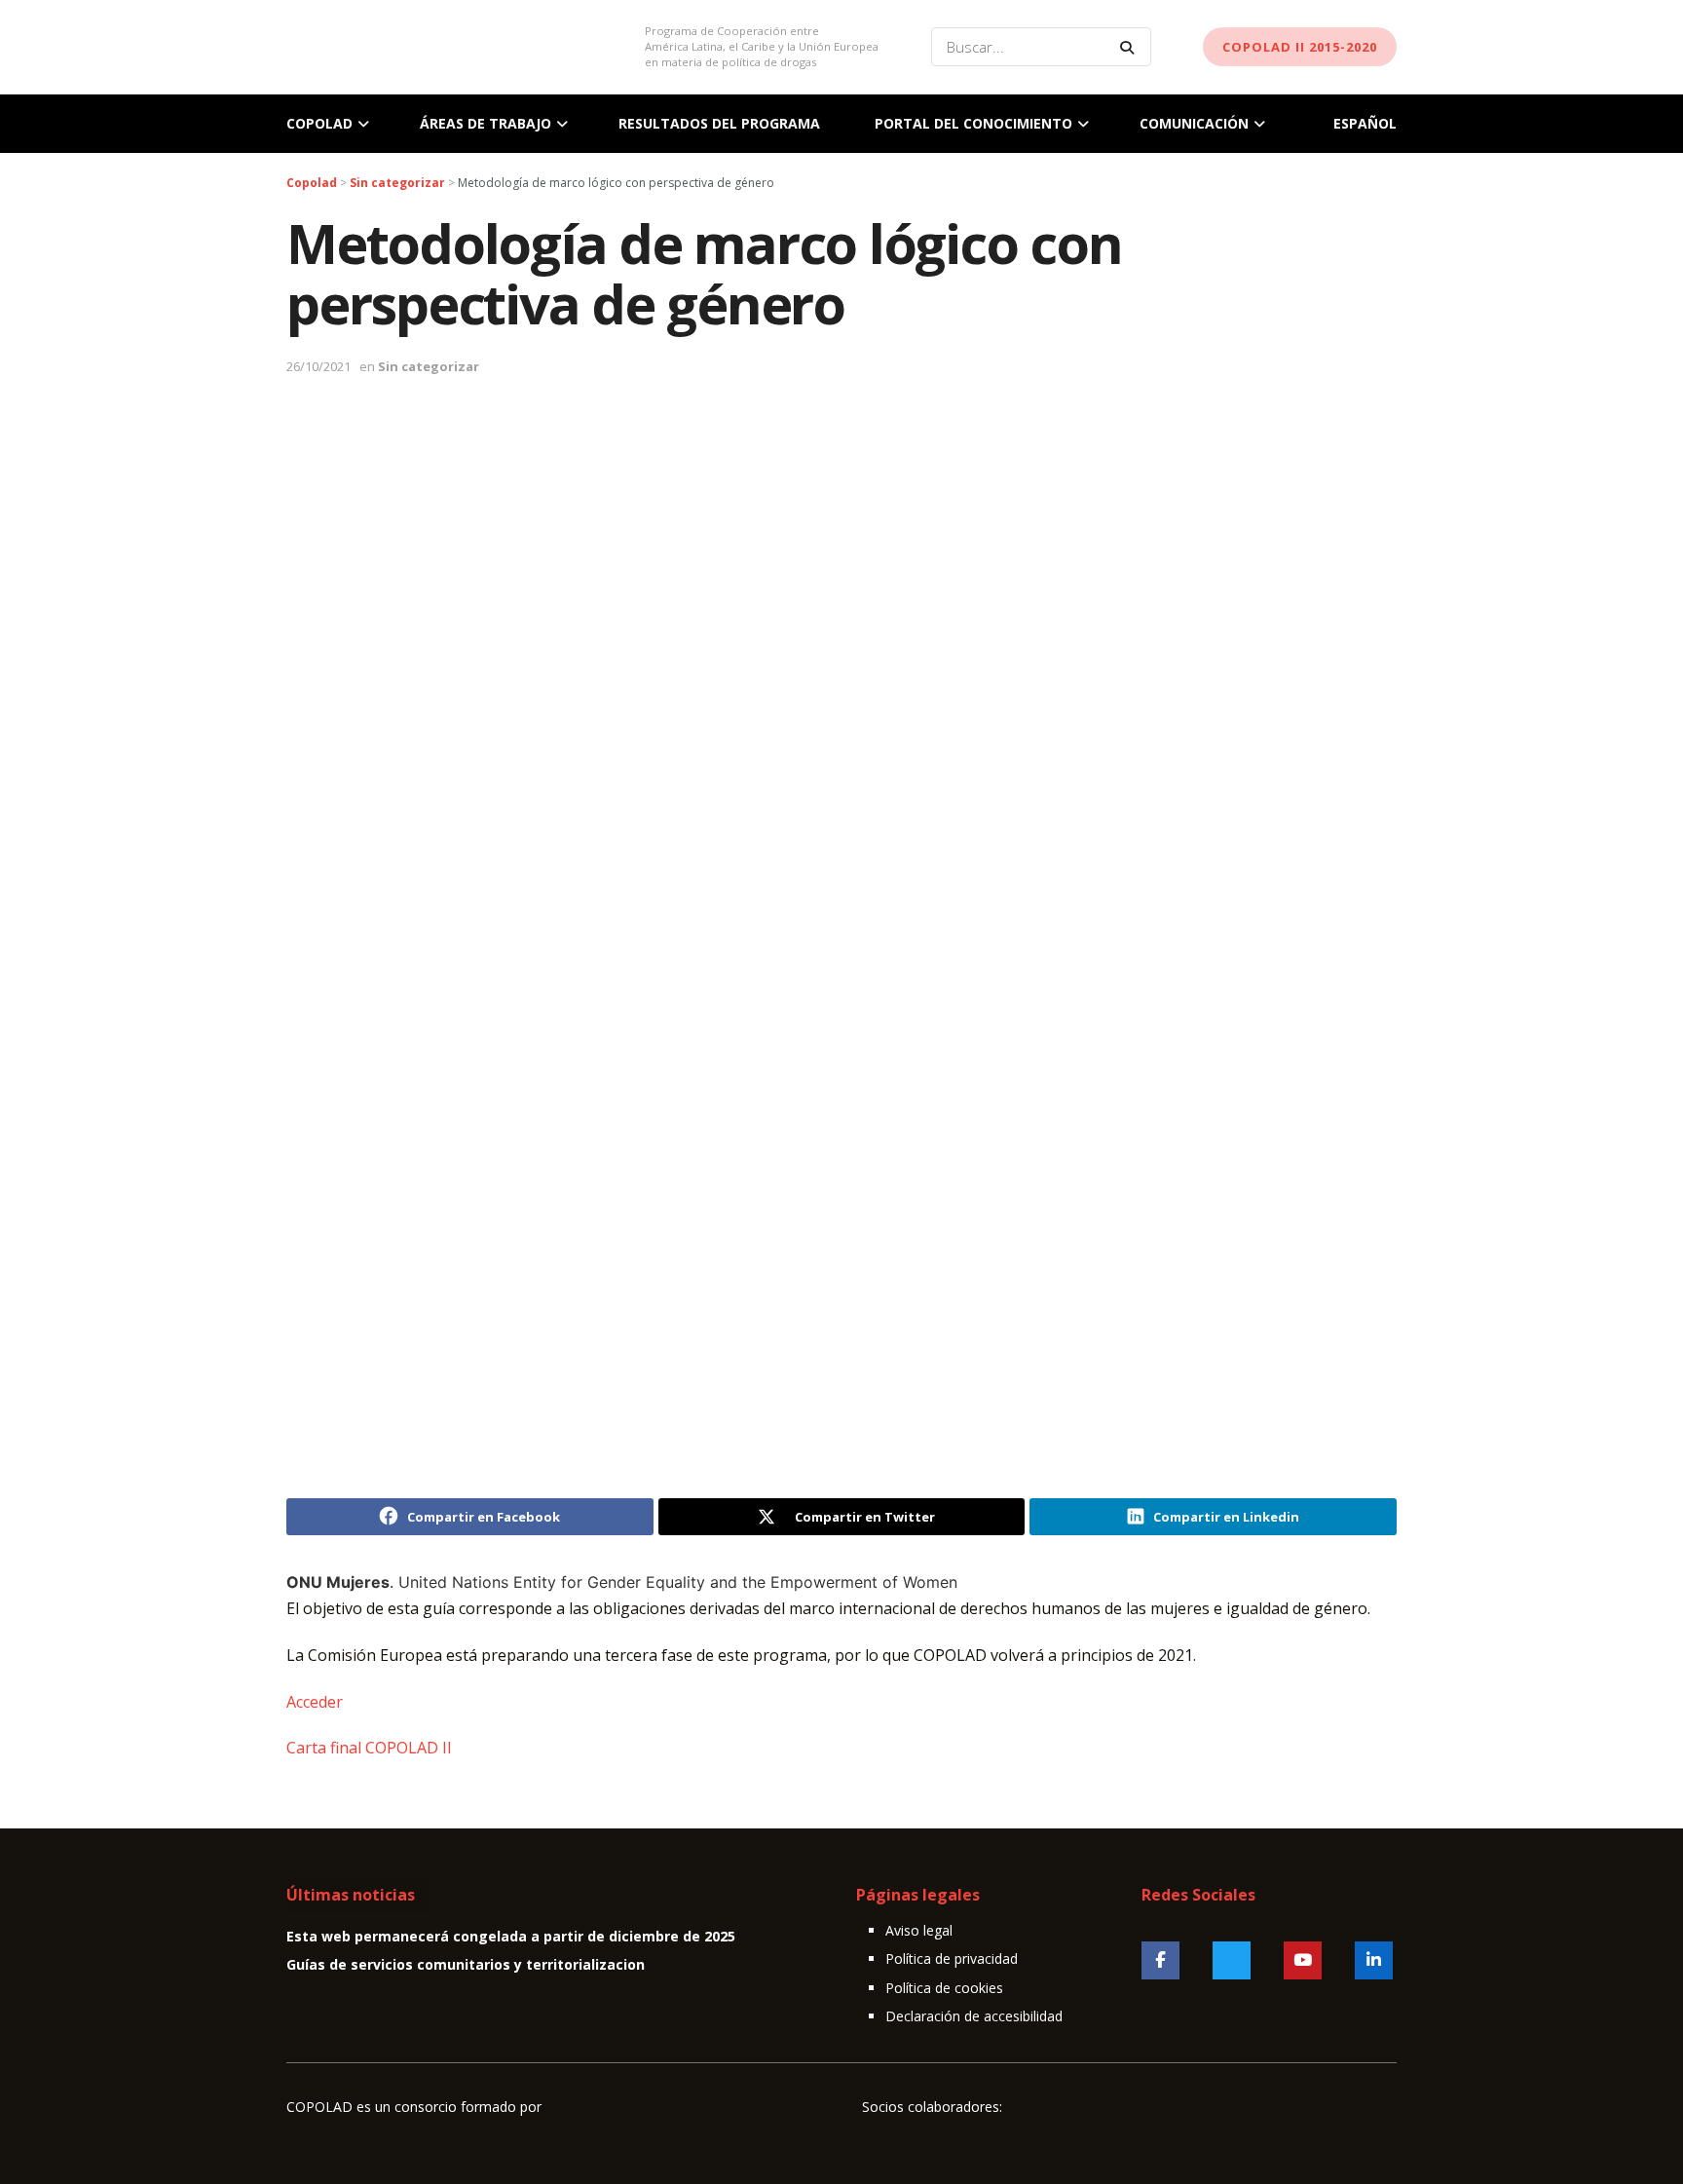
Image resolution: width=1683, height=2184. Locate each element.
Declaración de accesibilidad (974, 2016)
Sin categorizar (429, 366)
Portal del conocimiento (973, 123)
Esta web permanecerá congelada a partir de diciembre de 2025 (511, 1936)
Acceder (315, 1702)
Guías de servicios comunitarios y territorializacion (466, 1964)
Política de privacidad (952, 1958)
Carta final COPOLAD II (369, 1748)
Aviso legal (919, 1930)
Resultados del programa (719, 123)
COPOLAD (319, 123)
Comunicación (1194, 123)
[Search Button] (1131, 47)
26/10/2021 (318, 366)
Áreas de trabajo (486, 123)
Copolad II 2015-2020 (1300, 47)
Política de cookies (944, 1988)
